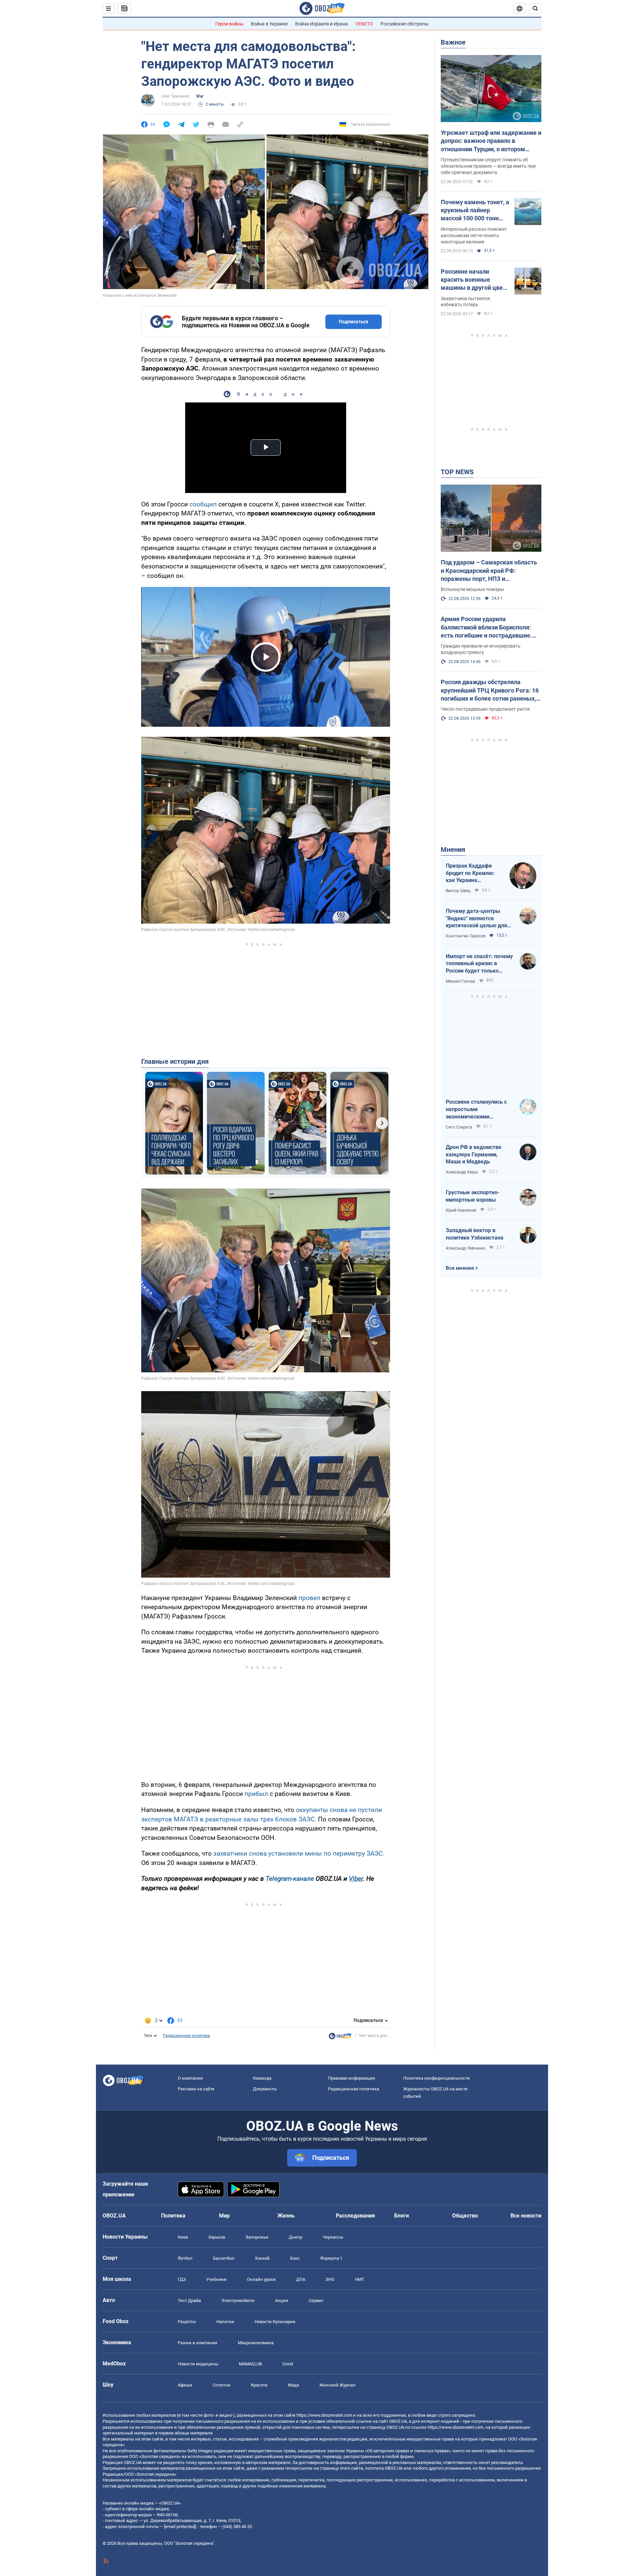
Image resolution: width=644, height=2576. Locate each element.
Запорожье (257, 2237)
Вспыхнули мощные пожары (472, 589)
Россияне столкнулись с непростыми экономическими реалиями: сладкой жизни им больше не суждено (479, 1109)
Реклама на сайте (196, 2089)
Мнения (453, 849)
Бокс (295, 2258)
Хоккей (262, 2258)
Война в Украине (269, 24)
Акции (282, 2300)
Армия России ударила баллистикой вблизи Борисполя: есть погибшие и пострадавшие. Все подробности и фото (486, 627)
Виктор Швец (458, 891)
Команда (262, 2078)
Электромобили (238, 2300)
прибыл (256, 1794)
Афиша (185, 2385)
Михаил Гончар (461, 981)
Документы (265, 2089)
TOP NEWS (457, 472)
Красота (259, 2385)
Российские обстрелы (405, 24)
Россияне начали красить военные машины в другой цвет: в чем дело (474, 280)
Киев (183, 2237)
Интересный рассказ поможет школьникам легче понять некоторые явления (474, 235)
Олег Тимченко (175, 96)
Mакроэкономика (256, 2343)
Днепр (296, 2237)
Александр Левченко (466, 1248)
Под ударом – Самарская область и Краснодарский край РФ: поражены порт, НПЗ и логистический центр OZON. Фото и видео (491, 571)
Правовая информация (352, 2078)
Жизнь (286, 2216)
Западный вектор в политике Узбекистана (475, 1234)
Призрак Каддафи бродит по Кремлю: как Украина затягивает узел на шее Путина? (470, 873)
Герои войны (229, 24)
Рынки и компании (198, 2343)
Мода (293, 2385)
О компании (190, 2078)
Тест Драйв (189, 2300)
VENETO (364, 24)
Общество (465, 2216)
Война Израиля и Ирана (321, 24)
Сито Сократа (459, 1127)
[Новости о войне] (340, 2038)
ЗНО (330, 2279)
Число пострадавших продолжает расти (485, 709)
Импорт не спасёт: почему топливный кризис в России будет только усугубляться (479, 964)
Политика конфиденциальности (437, 2078)
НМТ (360, 2279)
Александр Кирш (462, 1172)
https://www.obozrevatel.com (324, 2415)
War (200, 96)
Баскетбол (224, 2258)
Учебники (216, 2279)
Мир (224, 2216)
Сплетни (222, 2385)
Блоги (401, 2216)
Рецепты (187, 2322)
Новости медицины (198, 2364)
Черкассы (333, 2237)
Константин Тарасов (466, 936)
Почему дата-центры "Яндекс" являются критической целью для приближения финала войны (476, 919)
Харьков (217, 2237)
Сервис (316, 2300)
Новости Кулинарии (275, 2322)
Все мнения (460, 1268)
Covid (288, 2364)
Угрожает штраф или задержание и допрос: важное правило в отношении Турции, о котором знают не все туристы (491, 141)
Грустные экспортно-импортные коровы (473, 1196)
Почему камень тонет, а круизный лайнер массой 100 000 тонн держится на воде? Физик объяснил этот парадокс (475, 211)
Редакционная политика (186, 2036)
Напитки (225, 2322)
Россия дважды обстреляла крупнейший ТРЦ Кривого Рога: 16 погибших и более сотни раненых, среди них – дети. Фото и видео (490, 691)
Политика (173, 2216)
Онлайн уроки (261, 2279)
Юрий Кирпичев (461, 1210)
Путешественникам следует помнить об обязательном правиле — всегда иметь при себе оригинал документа (488, 166)
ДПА (301, 2279)
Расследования (355, 2216)
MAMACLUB (250, 2364)
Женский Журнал (337, 2385)
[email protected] (180, 2527)
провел (309, 1598)
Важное (453, 42)
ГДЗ (182, 2279)
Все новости (526, 2216)
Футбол (185, 2258)
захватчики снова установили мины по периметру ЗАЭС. (299, 1853)
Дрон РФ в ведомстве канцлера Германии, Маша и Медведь (474, 1154)
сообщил (203, 504)
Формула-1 (331, 2258)
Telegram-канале (290, 1879)
